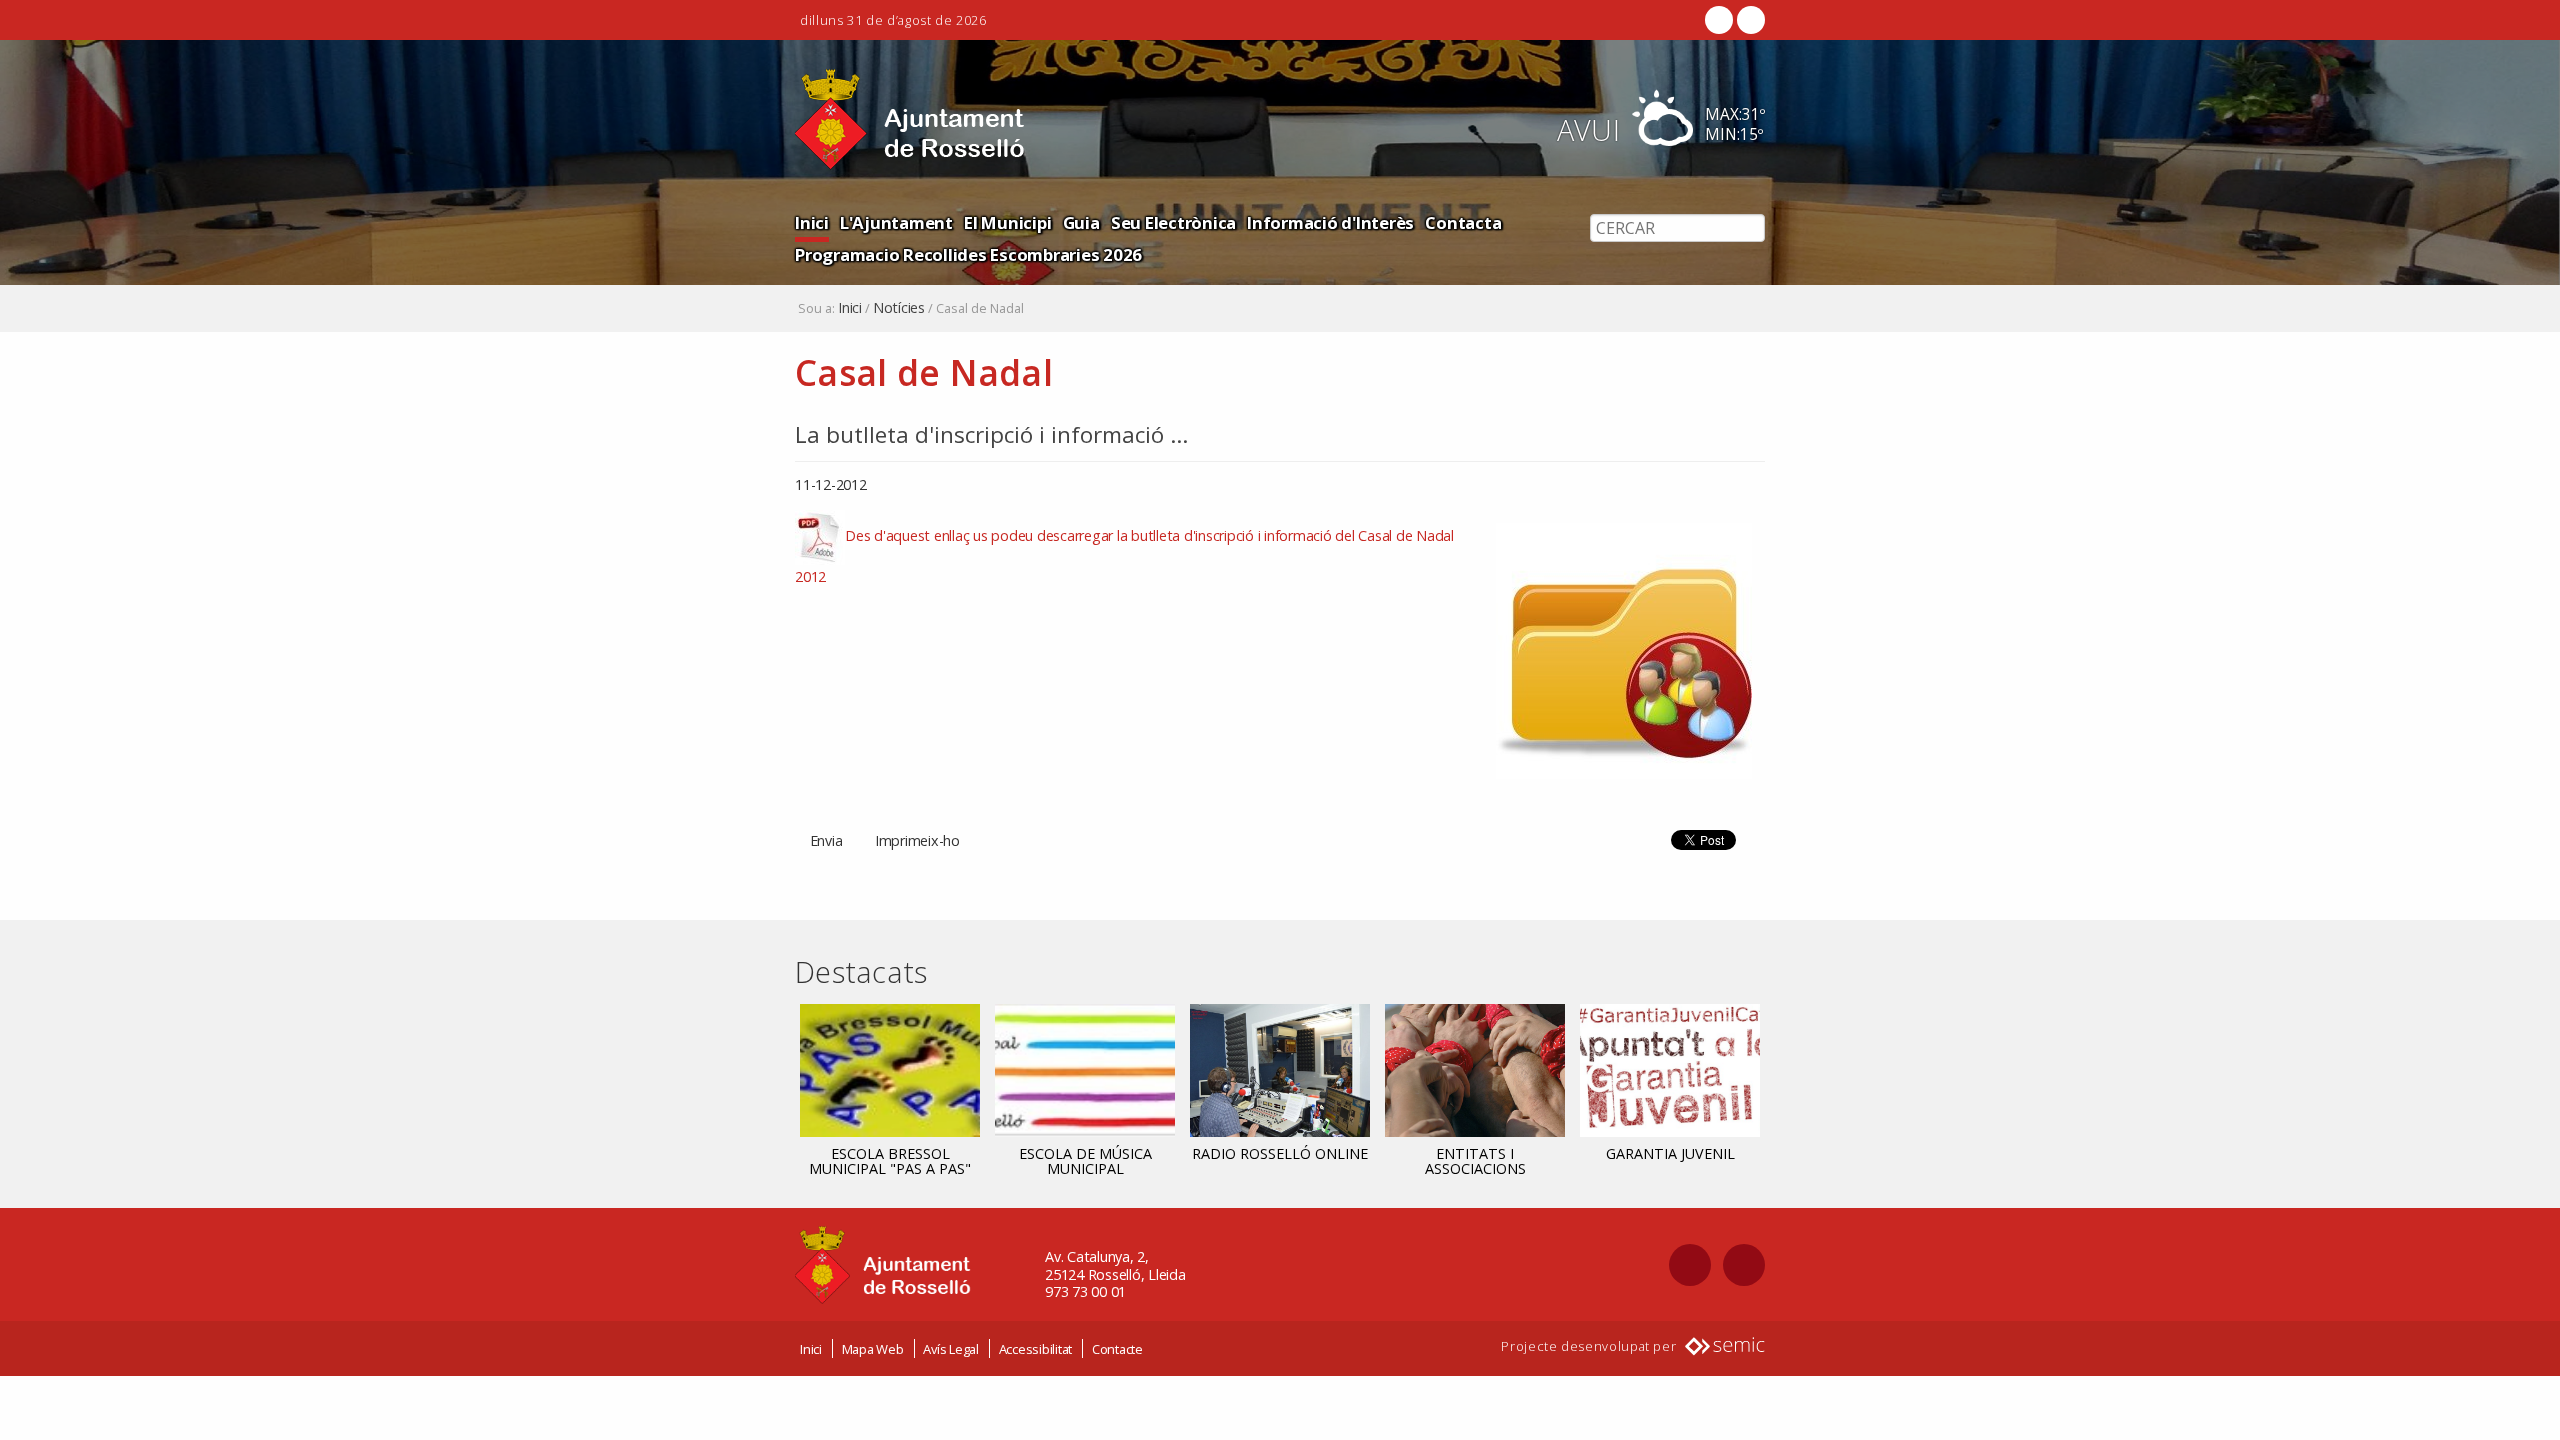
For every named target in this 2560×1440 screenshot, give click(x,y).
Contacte (1117, 1349)
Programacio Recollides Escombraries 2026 (968, 254)
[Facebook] (1719, 20)
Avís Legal (951, 1349)
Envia (826, 840)
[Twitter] (1749, 20)
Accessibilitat (1036, 1349)
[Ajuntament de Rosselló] (910, 119)
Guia (1081, 222)
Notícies (899, 308)
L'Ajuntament (896, 222)
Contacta (1463, 222)
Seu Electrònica (1173, 222)
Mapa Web (873, 1349)
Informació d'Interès (1330, 222)
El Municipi (1007, 222)
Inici (812, 222)
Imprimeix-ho (917, 840)
